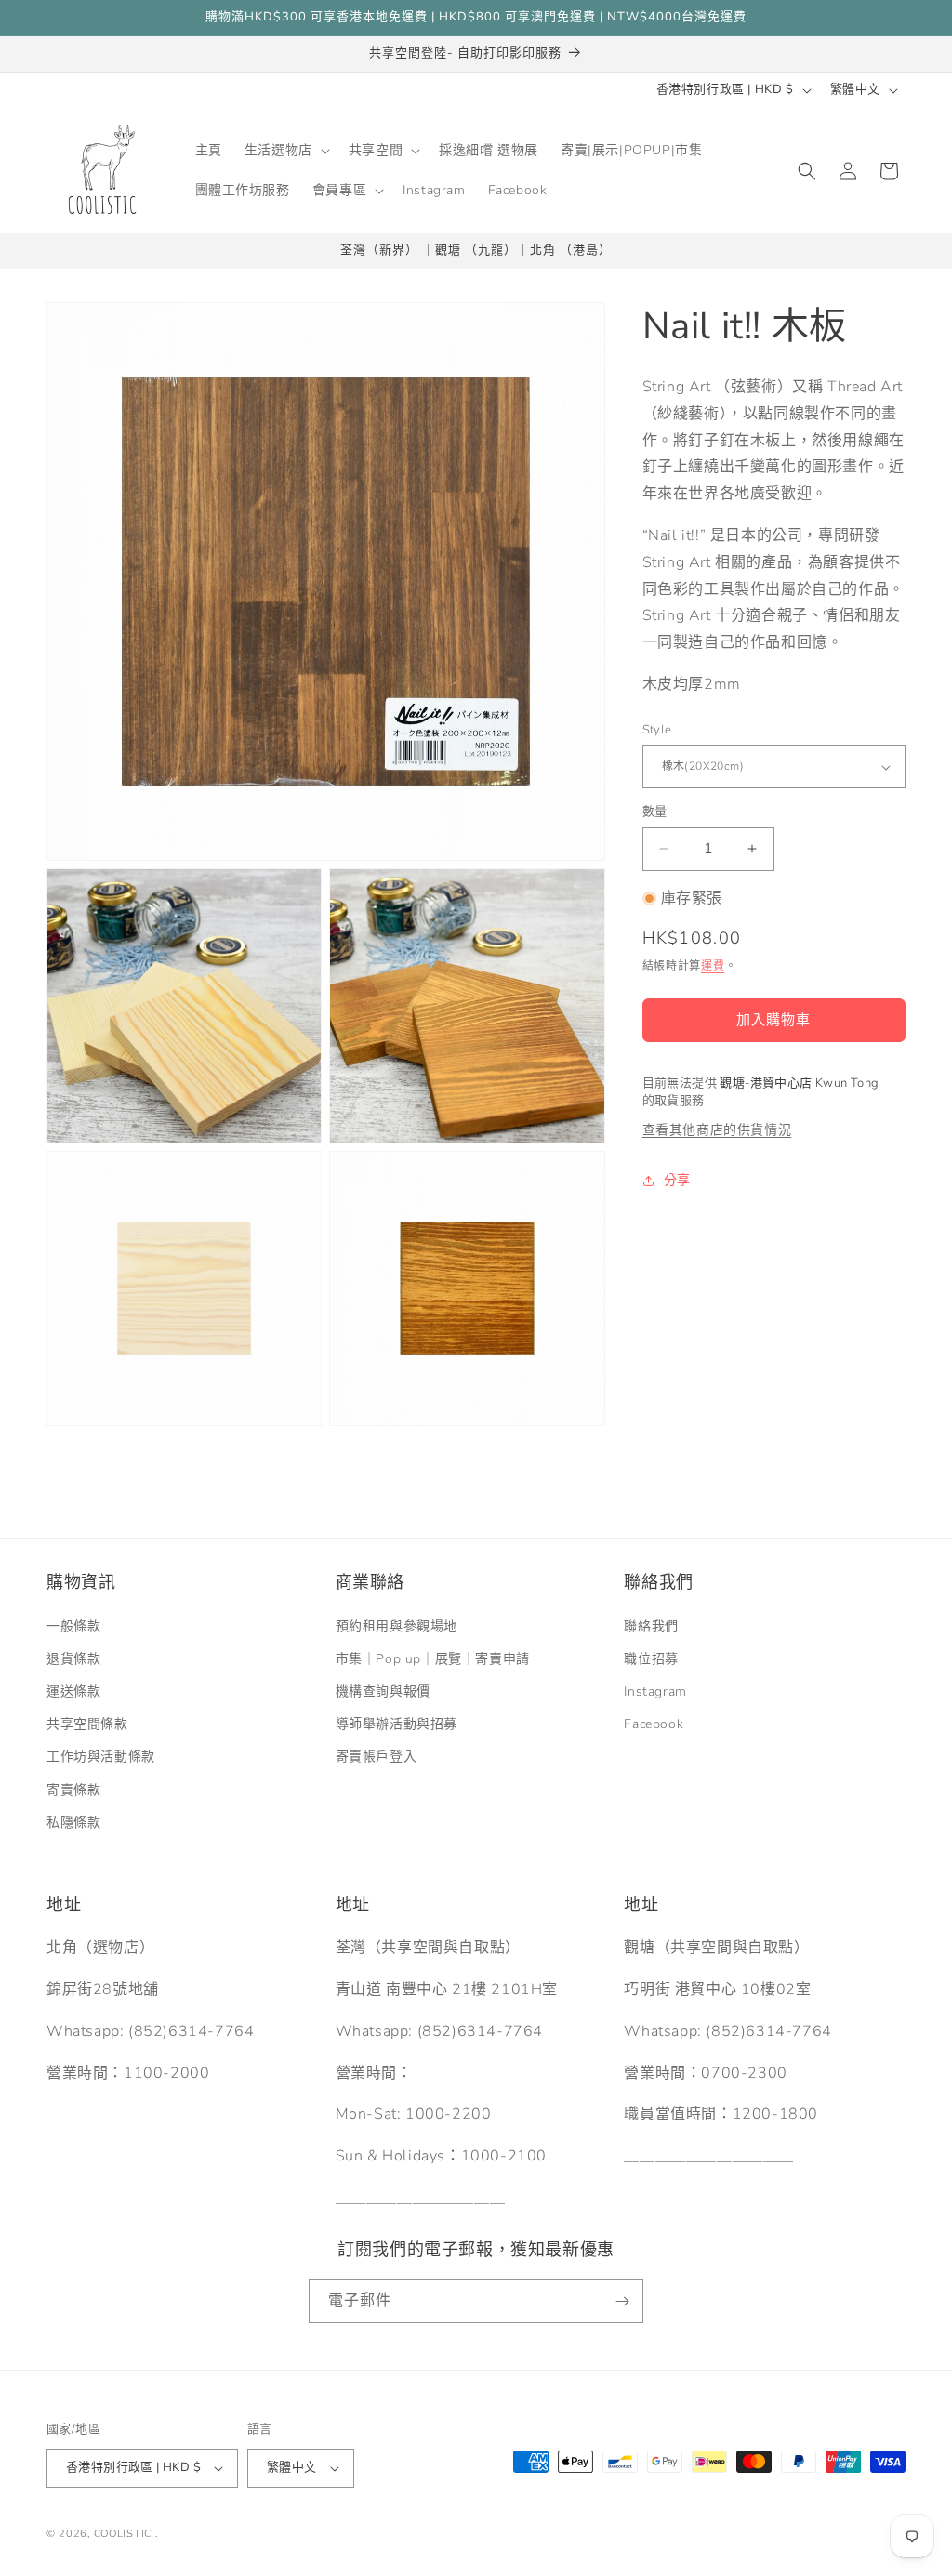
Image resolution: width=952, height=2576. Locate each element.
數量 (655, 812)
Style (657, 730)
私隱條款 (73, 1823)
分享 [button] (677, 1180)
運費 (713, 966)
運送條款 (73, 1691)
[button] (285, 151)
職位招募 (651, 1659)
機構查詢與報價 (383, 1691)
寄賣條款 (73, 1790)
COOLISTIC (123, 2534)
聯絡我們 (651, 1626)
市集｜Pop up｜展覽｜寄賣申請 (433, 1659)
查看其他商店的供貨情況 (717, 1130)
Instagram (655, 1691)
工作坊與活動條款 (101, 1757)
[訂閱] (622, 2301)
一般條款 (73, 1626)
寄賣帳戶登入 (377, 1757)
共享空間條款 (87, 1724)
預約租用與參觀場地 (397, 1626)
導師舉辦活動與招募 (397, 1724)
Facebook (654, 1724)
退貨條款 (73, 1659)
